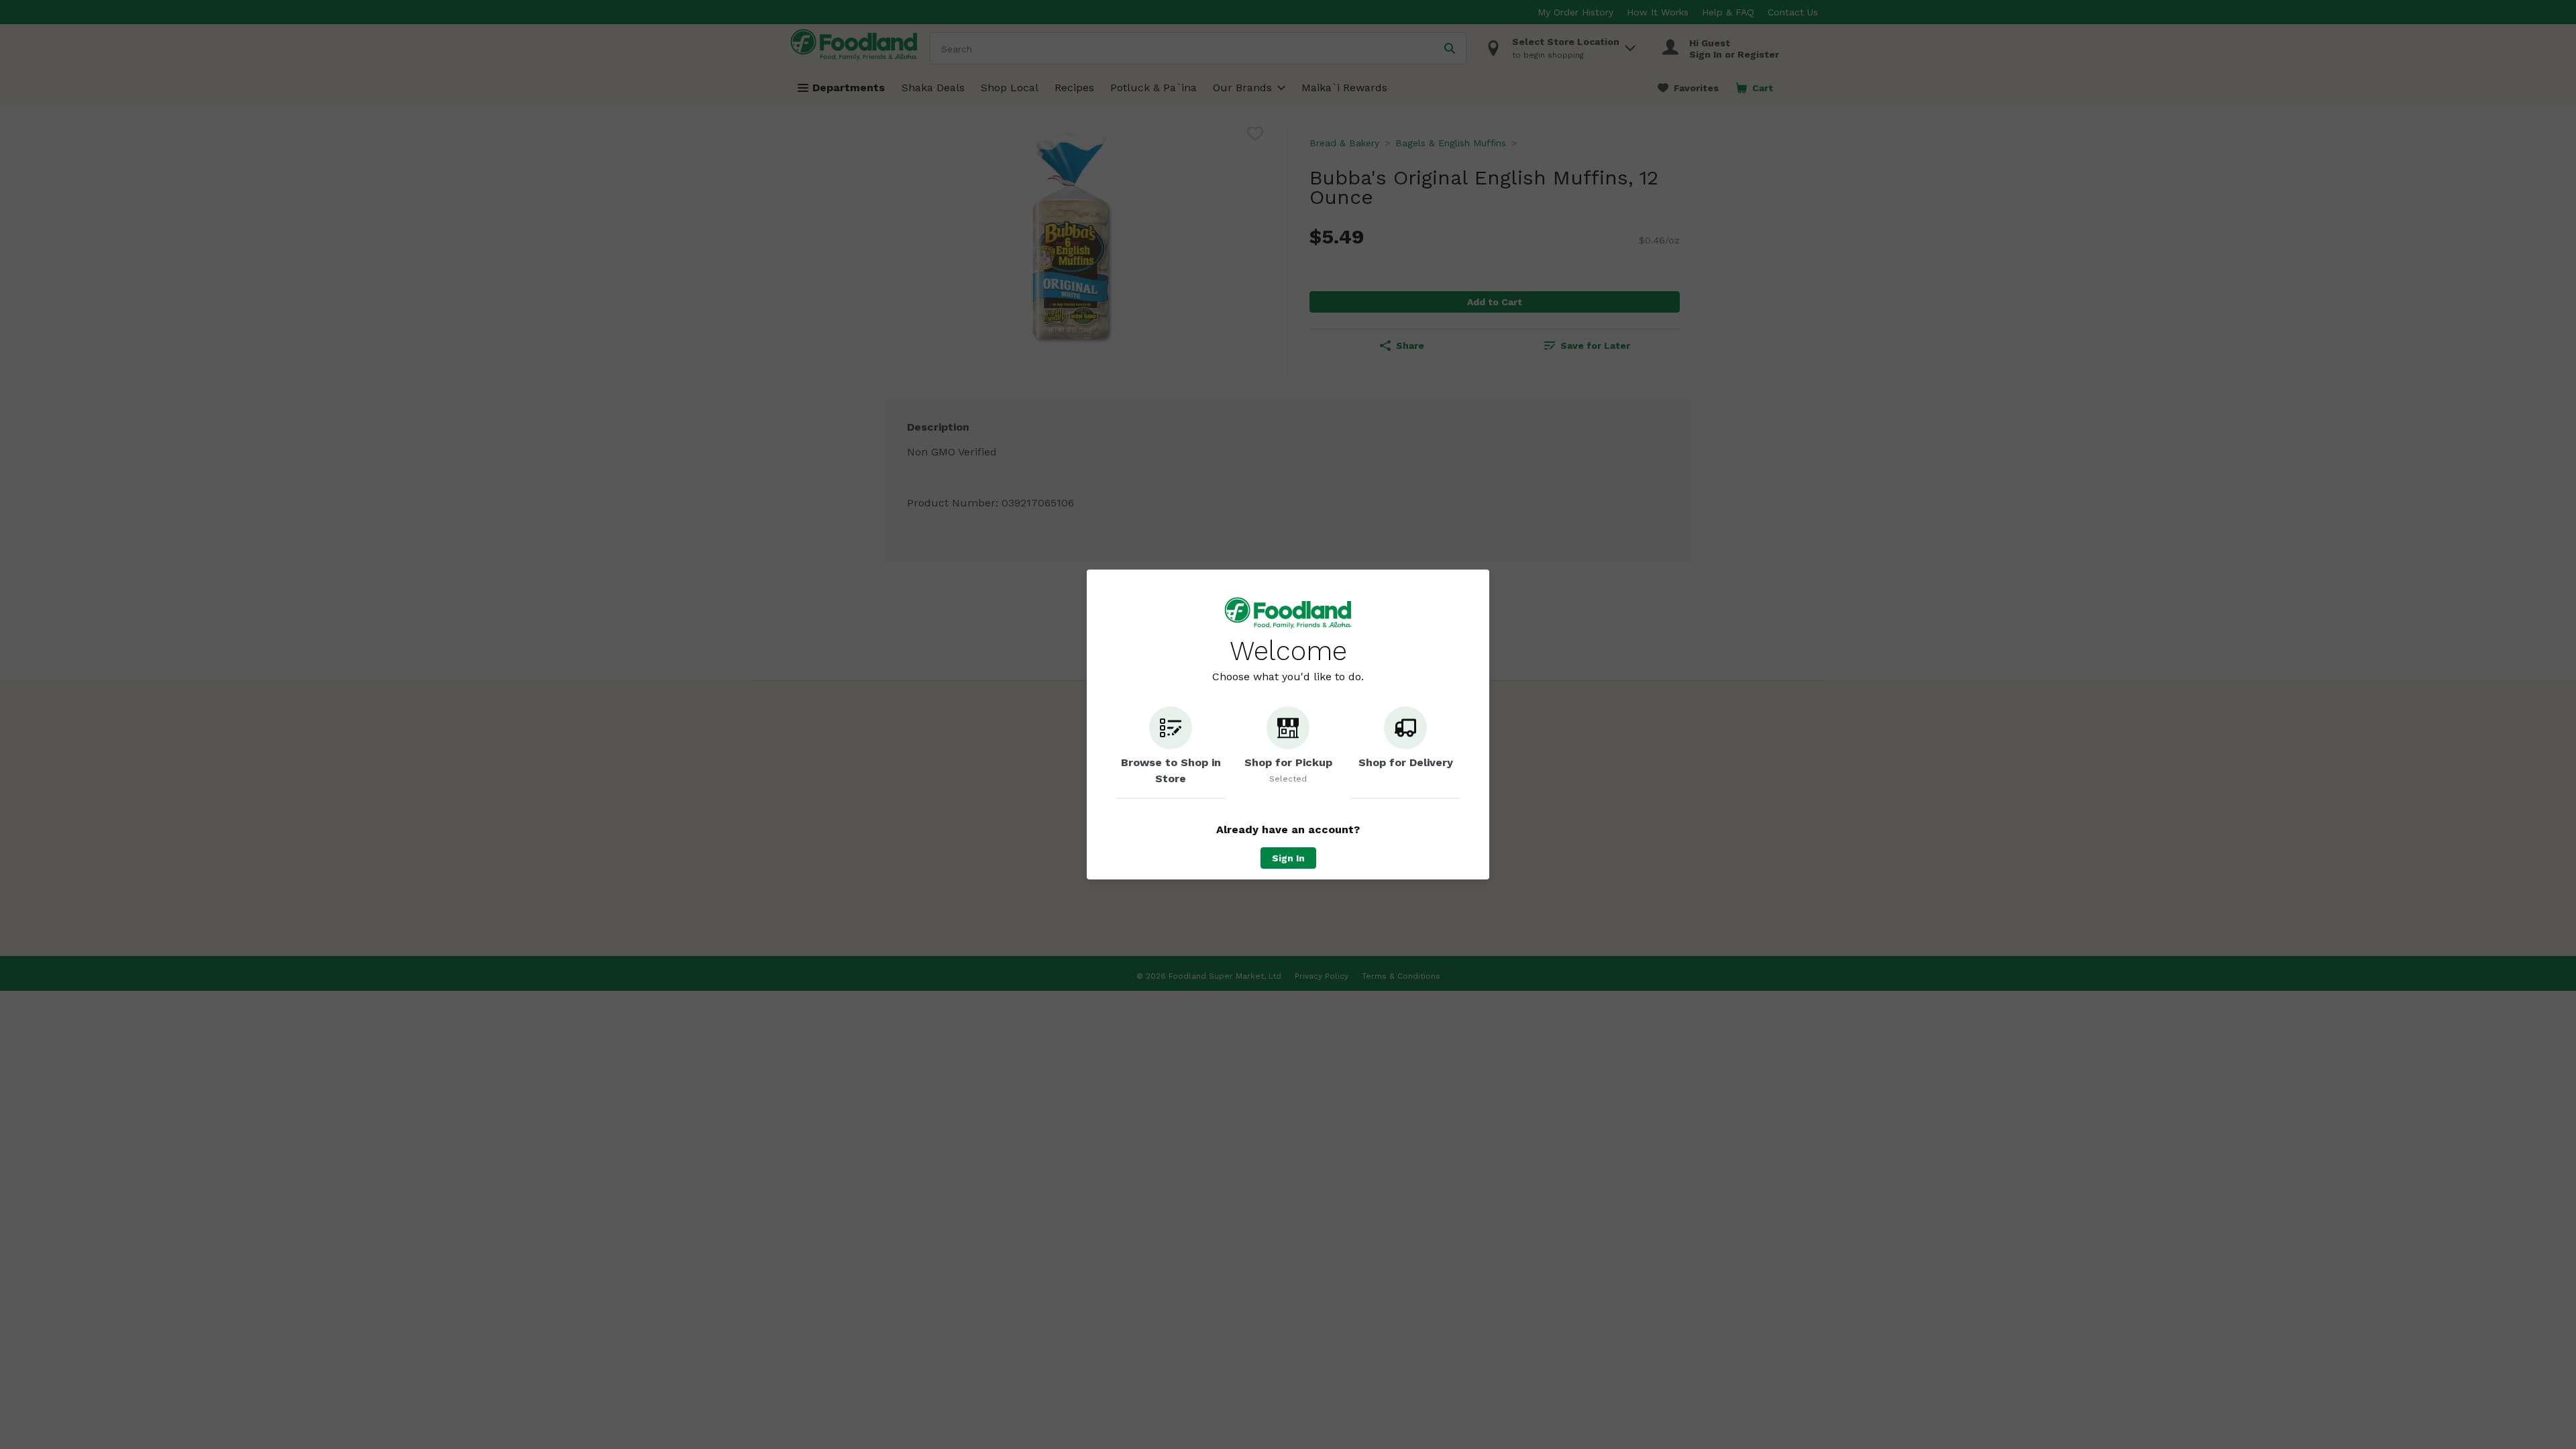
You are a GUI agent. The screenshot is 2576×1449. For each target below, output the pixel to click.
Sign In (1288, 858)
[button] (1171, 753)
